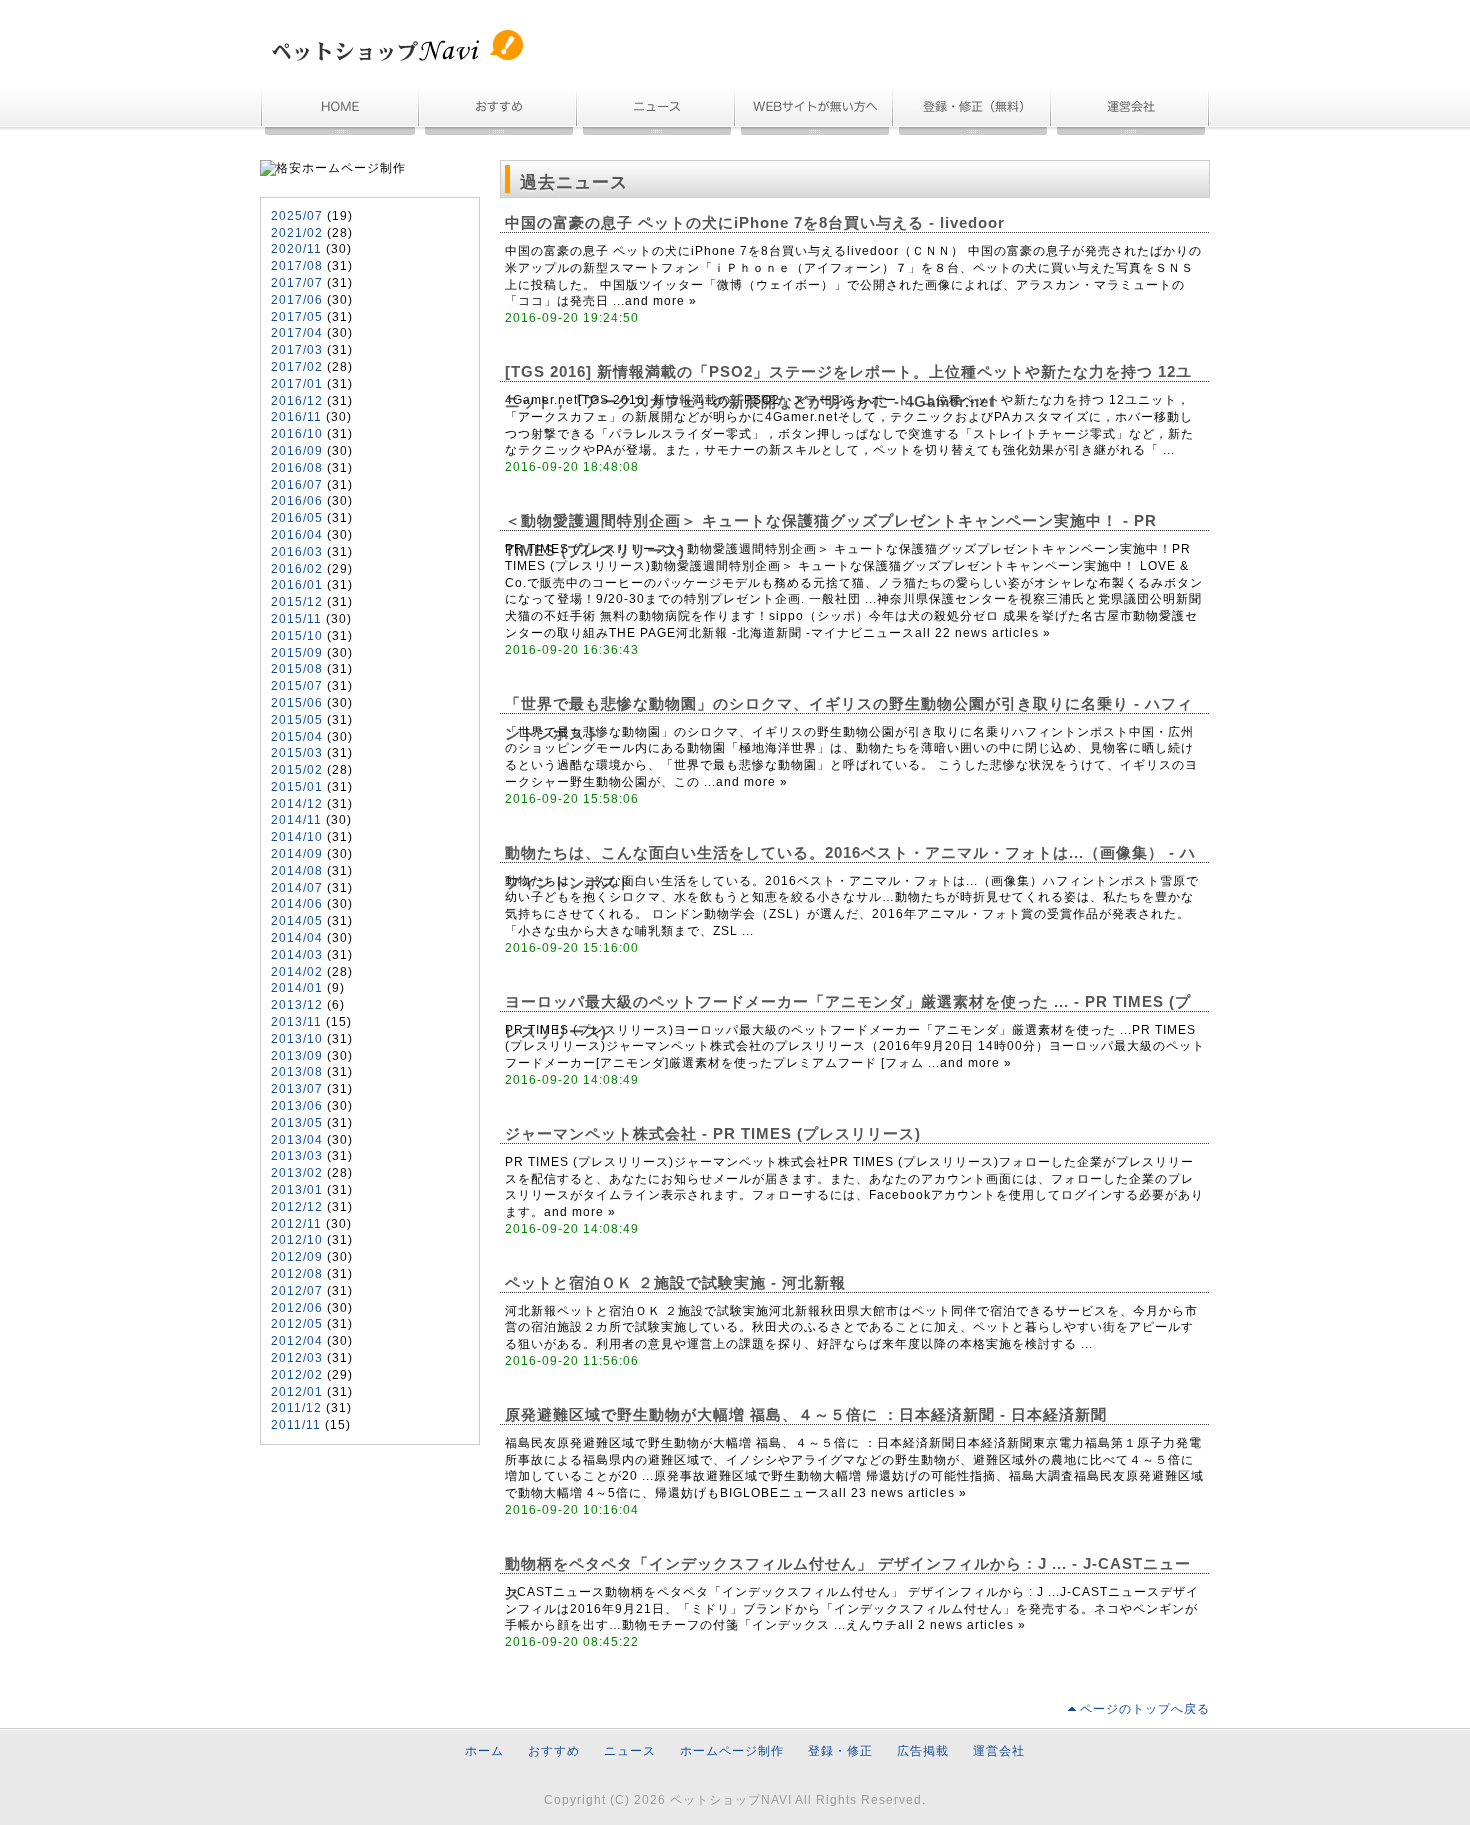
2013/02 (297, 1173)
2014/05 (297, 921)
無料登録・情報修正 (973, 112)
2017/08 (297, 266)
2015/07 (297, 686)
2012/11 (296, 1224)
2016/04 (297, 535)
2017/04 (297, 333)
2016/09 (297, 451)
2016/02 (297, 569)
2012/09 (297, 1257)
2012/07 (297, 1291)
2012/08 (297, 1274)
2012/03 (297, 1358)
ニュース (657, 112)
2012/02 (297, 1375)
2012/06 (297, 1308)
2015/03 (297, 753)
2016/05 (297, 518)
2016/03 (297, 552)
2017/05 (297, 317)
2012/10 (297, 1240)
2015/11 (296, 619)
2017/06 (297, 300)
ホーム (340, 112)
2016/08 (297, 468)
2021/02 (297, 233)
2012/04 (297, 1341)
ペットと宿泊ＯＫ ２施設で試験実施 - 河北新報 (675, 1283)
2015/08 (297, 669)
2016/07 (297, 485)
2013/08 (297, 1072)
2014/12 (297, 804)
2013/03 (297, 1156)
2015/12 (297, 602)
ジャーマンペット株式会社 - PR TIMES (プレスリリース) (713, 1134)
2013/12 (297, 1005)
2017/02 (297, 367)
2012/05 (297, 1324)
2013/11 (296, 1022)
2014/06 (297, 904)
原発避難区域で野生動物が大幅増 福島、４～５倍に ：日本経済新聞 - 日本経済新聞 (806, 1415)
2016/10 (297, 434)
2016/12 (297, 401)
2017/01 (297, 384)
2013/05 (297, 1123)
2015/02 (297, 770)
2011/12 (296, 1408)
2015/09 (297, 653)
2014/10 (297, 837)
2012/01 (297, 1392)
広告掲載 (923, 1751)
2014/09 (297, 854)
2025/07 (297, 216)
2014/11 (296, 820)
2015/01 (297, 787)
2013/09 (297, 1056)
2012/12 (297, 1207)
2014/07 (297, 888)
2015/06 (297, 703)
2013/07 (297, 1089)
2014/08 (297, 871)
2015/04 (297, 737)
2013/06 (297, 1106)
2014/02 (297, 972)
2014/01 (297, 988)
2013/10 (297, 1039)
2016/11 (296, 417)
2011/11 (296, 1425)
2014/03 (297, 955)
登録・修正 (840, 1751)
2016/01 (297, 585)
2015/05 (297, 720)
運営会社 (1131, 112)
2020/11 (296, 249)
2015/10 (297, 636)
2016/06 (297, 501)
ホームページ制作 (815, 112)
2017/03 (297, 350)
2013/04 (297, 1140)
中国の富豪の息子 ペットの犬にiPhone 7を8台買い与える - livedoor (755, 223)
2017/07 (297, 283)
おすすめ (499, 112)
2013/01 (297, 1190)
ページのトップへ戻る (1145, 1709)
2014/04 (297, 938)
